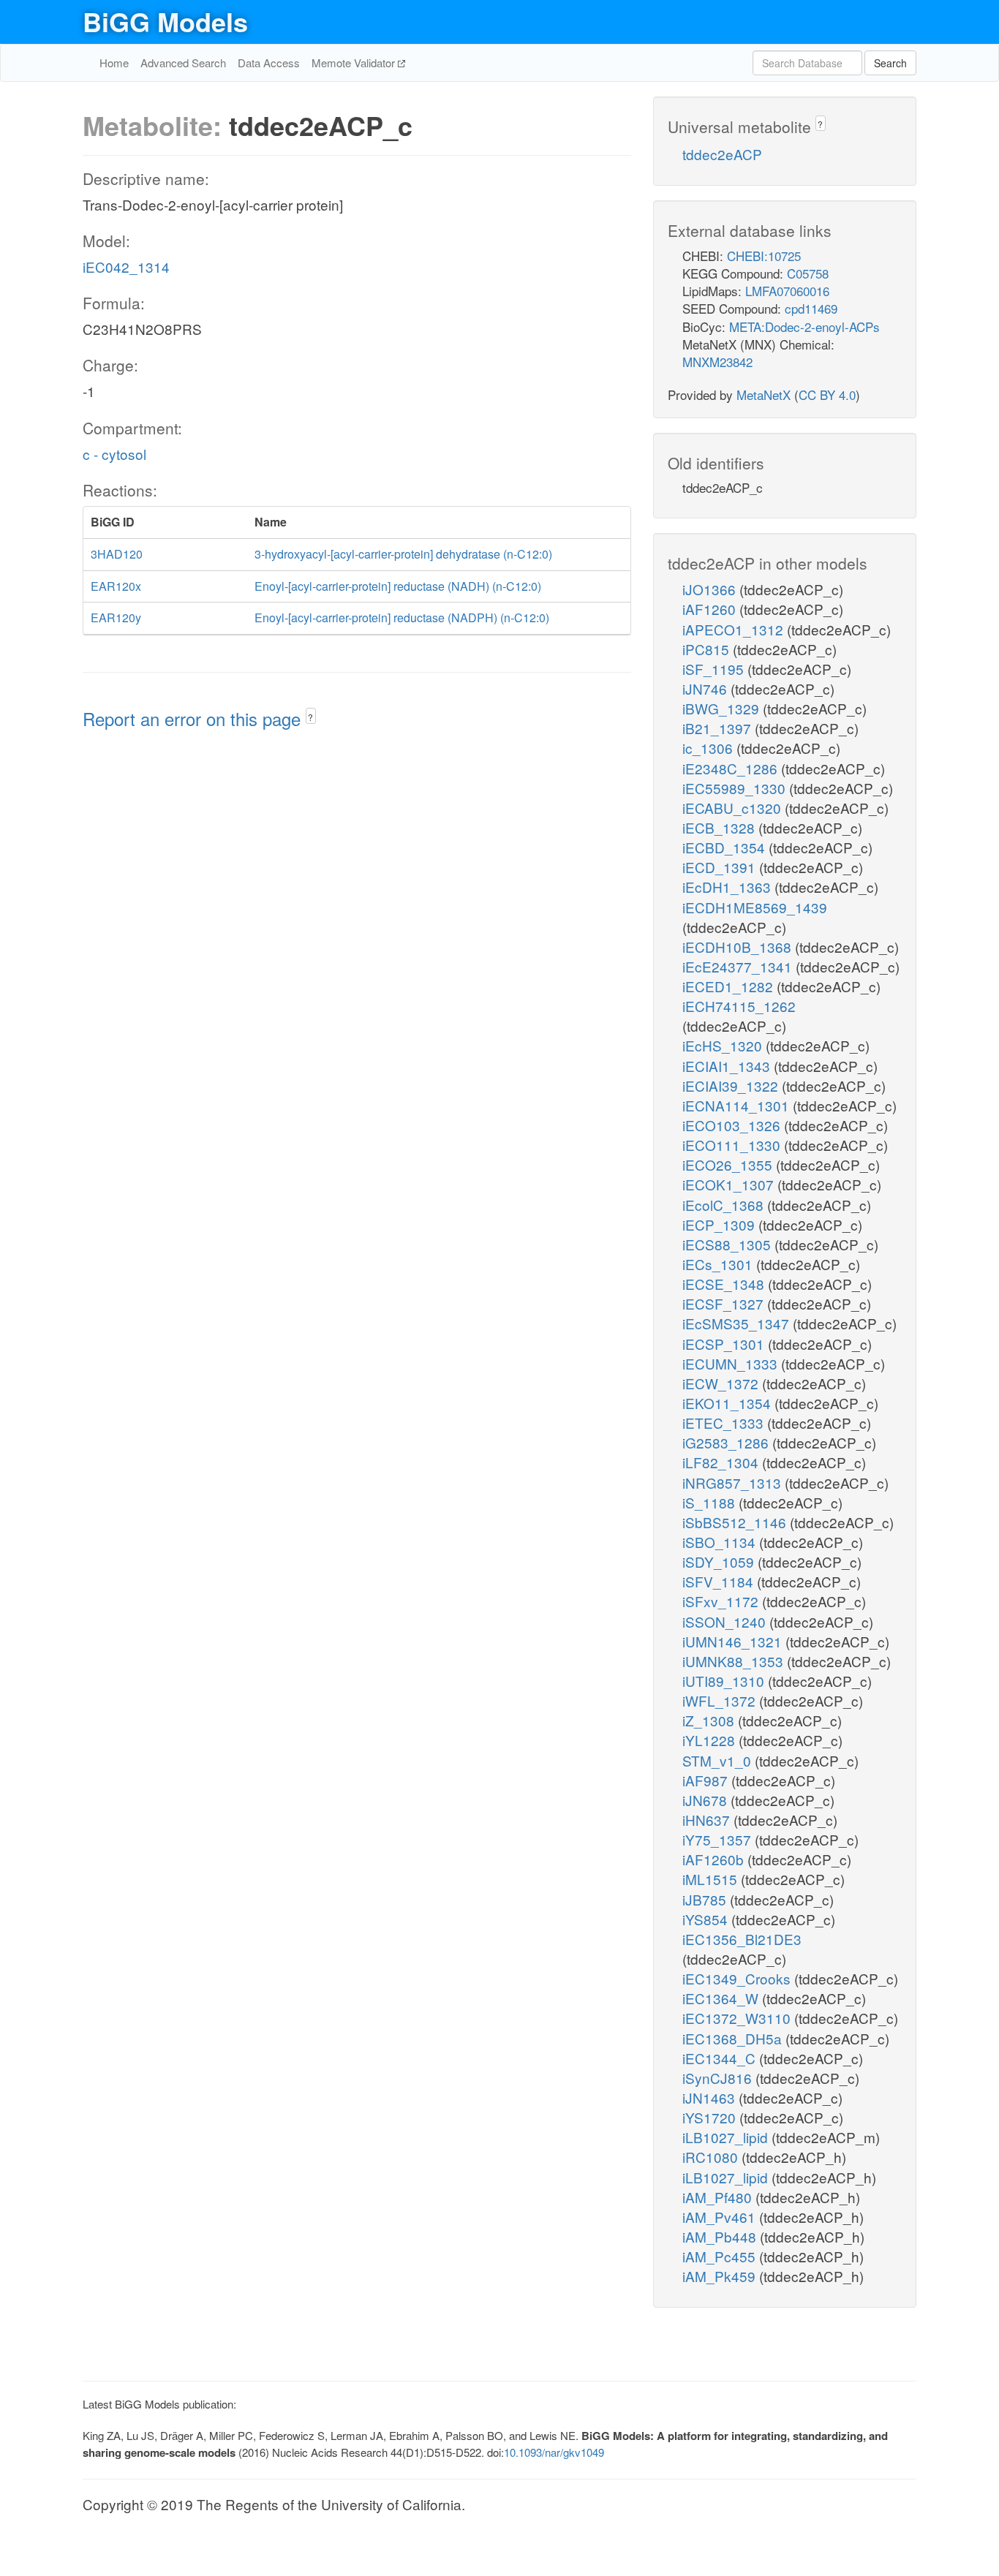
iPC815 (708, 649)
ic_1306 (709, 748)
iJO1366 (711, 589)
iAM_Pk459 (721, 2276)
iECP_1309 (720, 1224)
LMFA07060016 (787, 291)
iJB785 (706, 1899)
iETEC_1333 (725, 1423)
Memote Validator (355, 63)
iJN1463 (710, 2097)
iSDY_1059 (720, 1561)
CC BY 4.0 (827, 394)
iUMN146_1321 (734, 1641)
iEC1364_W (722, 1998)
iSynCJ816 (719, 2078)
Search (890, 63)
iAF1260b (715, 1859)
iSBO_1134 (721, 1542)
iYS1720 (711, 2117)
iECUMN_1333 (732, 1363)
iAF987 (707, 1780)
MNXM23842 (717, 362)
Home (114, 63)
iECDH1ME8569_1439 (755, 907)
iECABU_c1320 (734, 808)
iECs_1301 (719, 1264)
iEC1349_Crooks (738, 1978)
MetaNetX (764, 394)
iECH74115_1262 (739, 1006)
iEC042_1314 (126, 267)
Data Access (269, 63)
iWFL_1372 (721, 1700)
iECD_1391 (721, 867)
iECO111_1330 (733, 1145)
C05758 (808, 273)
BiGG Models (165, 21)
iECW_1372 (722, 1383)
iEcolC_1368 (725, 1205)
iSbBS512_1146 (736, 1522)
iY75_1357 (719, 1839)
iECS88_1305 (728, 1244)
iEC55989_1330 (736, 788)
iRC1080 (712, 2157)
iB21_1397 (719, 728)
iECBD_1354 (725, 847)
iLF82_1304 (722, 1462)
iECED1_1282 (730, 986)
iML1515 (712, 1879)
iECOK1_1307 (730, 1184)
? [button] (310, 717)
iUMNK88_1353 (735, 1661)
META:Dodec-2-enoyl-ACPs (804, 326)
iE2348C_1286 (732, 768)
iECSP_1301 (725, 1344)
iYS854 (707, 1919)
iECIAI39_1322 (732, 1085)
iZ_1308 (710, 1720)
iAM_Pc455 (721, 2256)
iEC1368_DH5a (734, 2038)
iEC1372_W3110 (738, 2018)
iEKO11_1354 (728, 1403)
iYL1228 (710, 1740)
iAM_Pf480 (719, 2197)
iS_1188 (710, 1502)
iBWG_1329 (723, 708)
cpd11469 (811, 308)
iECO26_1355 (729, 1164)
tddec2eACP (722, 154)
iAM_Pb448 (721, 2236)
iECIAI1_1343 (728, 1066)
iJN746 (706, 688)
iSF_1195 (715, 669)
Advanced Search (183, 63)
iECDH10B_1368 (739, 947)
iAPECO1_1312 (735, 629)
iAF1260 (711, 609)
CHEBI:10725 (764, 256)
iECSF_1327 (725, 1303)
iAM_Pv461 (721, 2217)
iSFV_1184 (720, 1581)
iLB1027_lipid (727, 2137)
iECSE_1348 (725, 1284)
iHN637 (708, 1820)
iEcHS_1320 (724, 1045)
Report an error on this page (194, 718)
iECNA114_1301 (738, 1105)
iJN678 (706, 1800)
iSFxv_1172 (722, 1601)
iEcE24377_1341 (739, 966)
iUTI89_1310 (725, 1681)
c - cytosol (114, 454)
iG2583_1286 (727, 1442)
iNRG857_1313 (734, 1482)
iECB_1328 (720, 827)
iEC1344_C (721, 2058)
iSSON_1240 (726, 1621)
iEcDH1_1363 (728, 887)
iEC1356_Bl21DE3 (742, 1939)
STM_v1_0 (719, 1760)
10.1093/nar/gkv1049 (554, 2452)
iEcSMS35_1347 (738, 1323)
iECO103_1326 (733, 1125)
